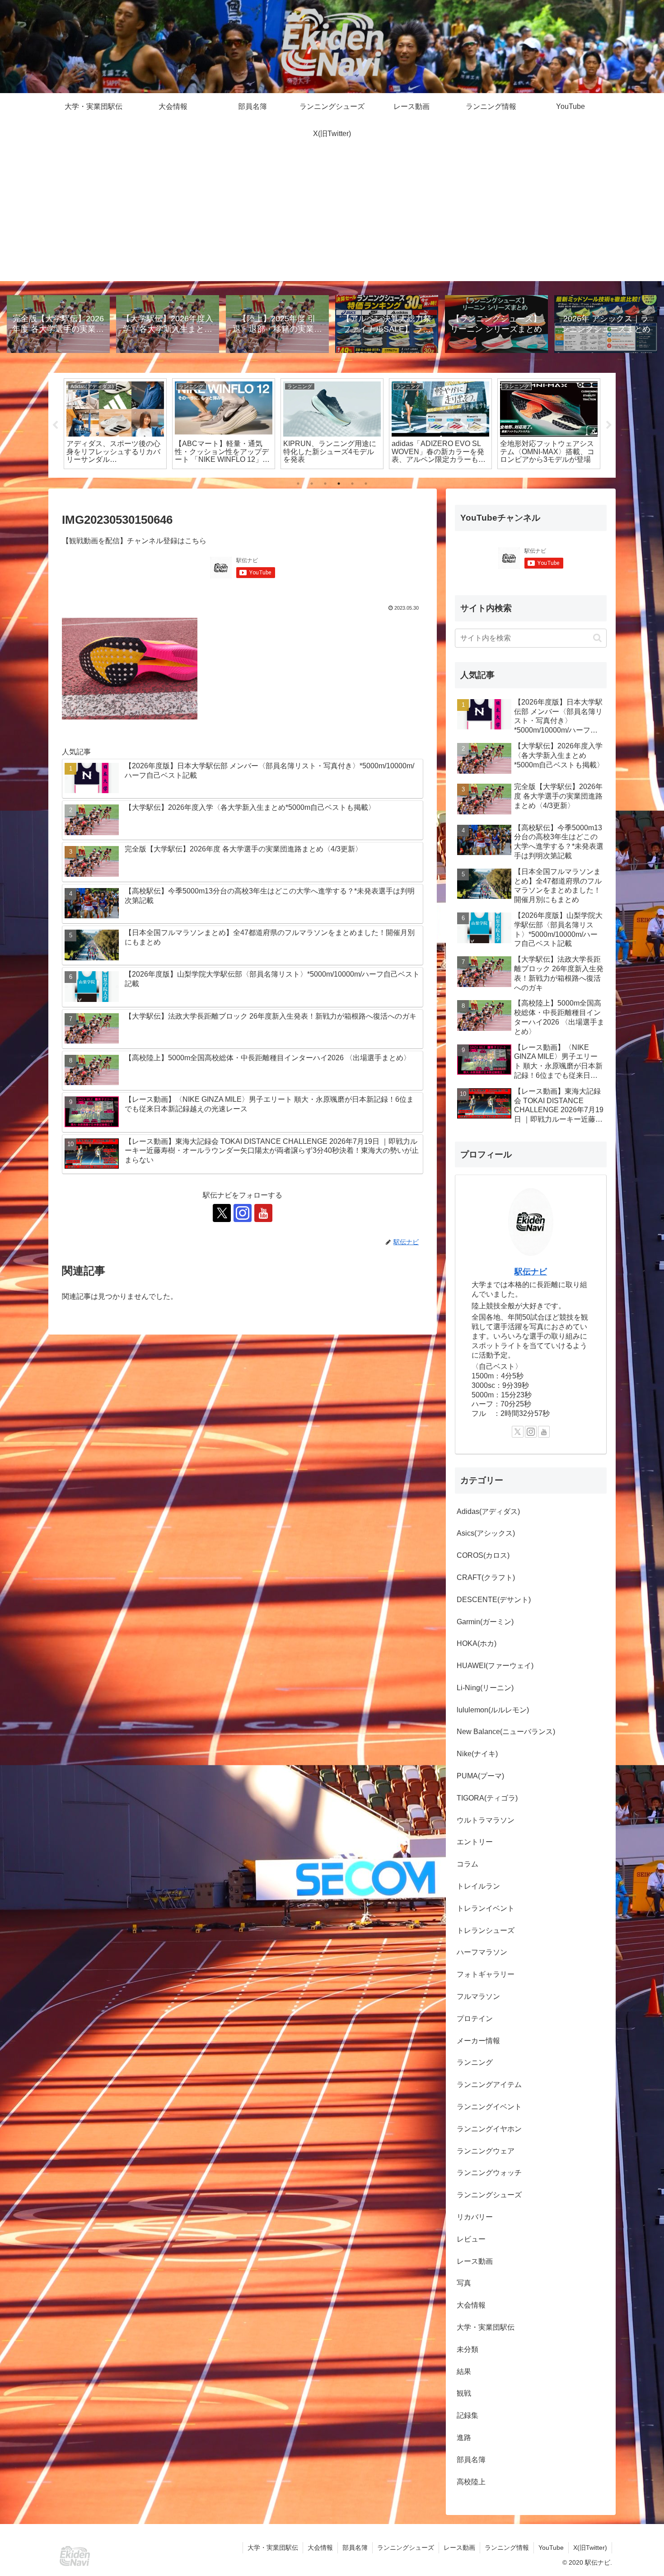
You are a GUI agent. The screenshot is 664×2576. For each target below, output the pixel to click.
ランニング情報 (507, 2548)
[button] (597, 638)
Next (609, 425)
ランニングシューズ (406, 2548)
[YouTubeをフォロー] (263, 1213)
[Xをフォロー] (222, 1213)
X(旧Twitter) (590, 2548)
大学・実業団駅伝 (273, 2548)
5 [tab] (352, 484)
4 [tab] (339, 484)
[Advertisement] (332, 218)
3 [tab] (325, 484)
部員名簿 (355, 2548)
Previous (55, 425)
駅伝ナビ (531, 1272)
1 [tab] (298, 484)
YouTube (551, 2548)
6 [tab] (366, 484)
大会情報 (320, 2548)
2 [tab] (312, 484)
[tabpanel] (115, 424)
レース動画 (459, 2548)
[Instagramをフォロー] (243, 1213)
